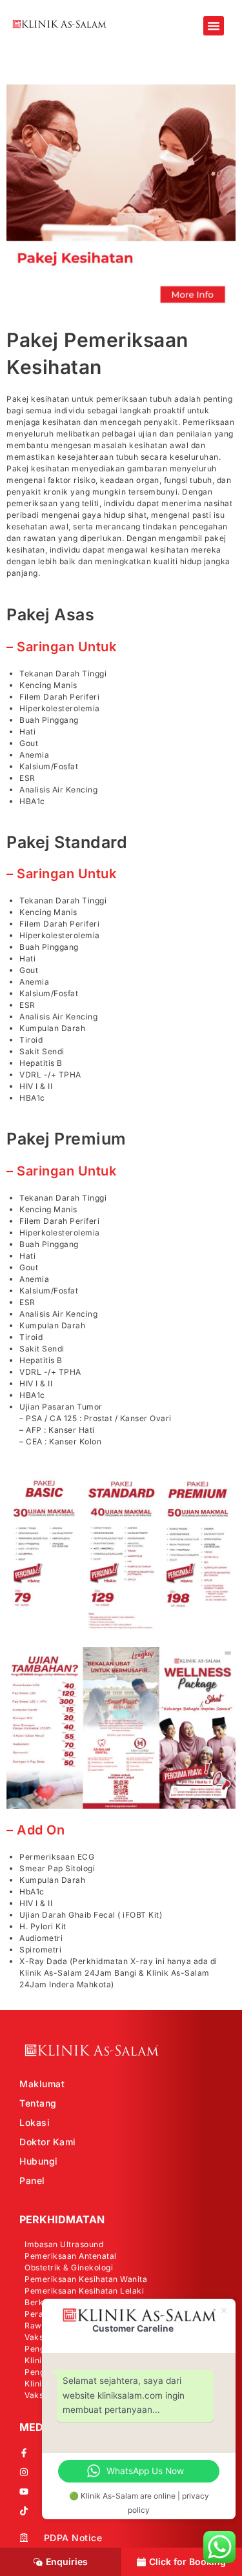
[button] (214, 26)
